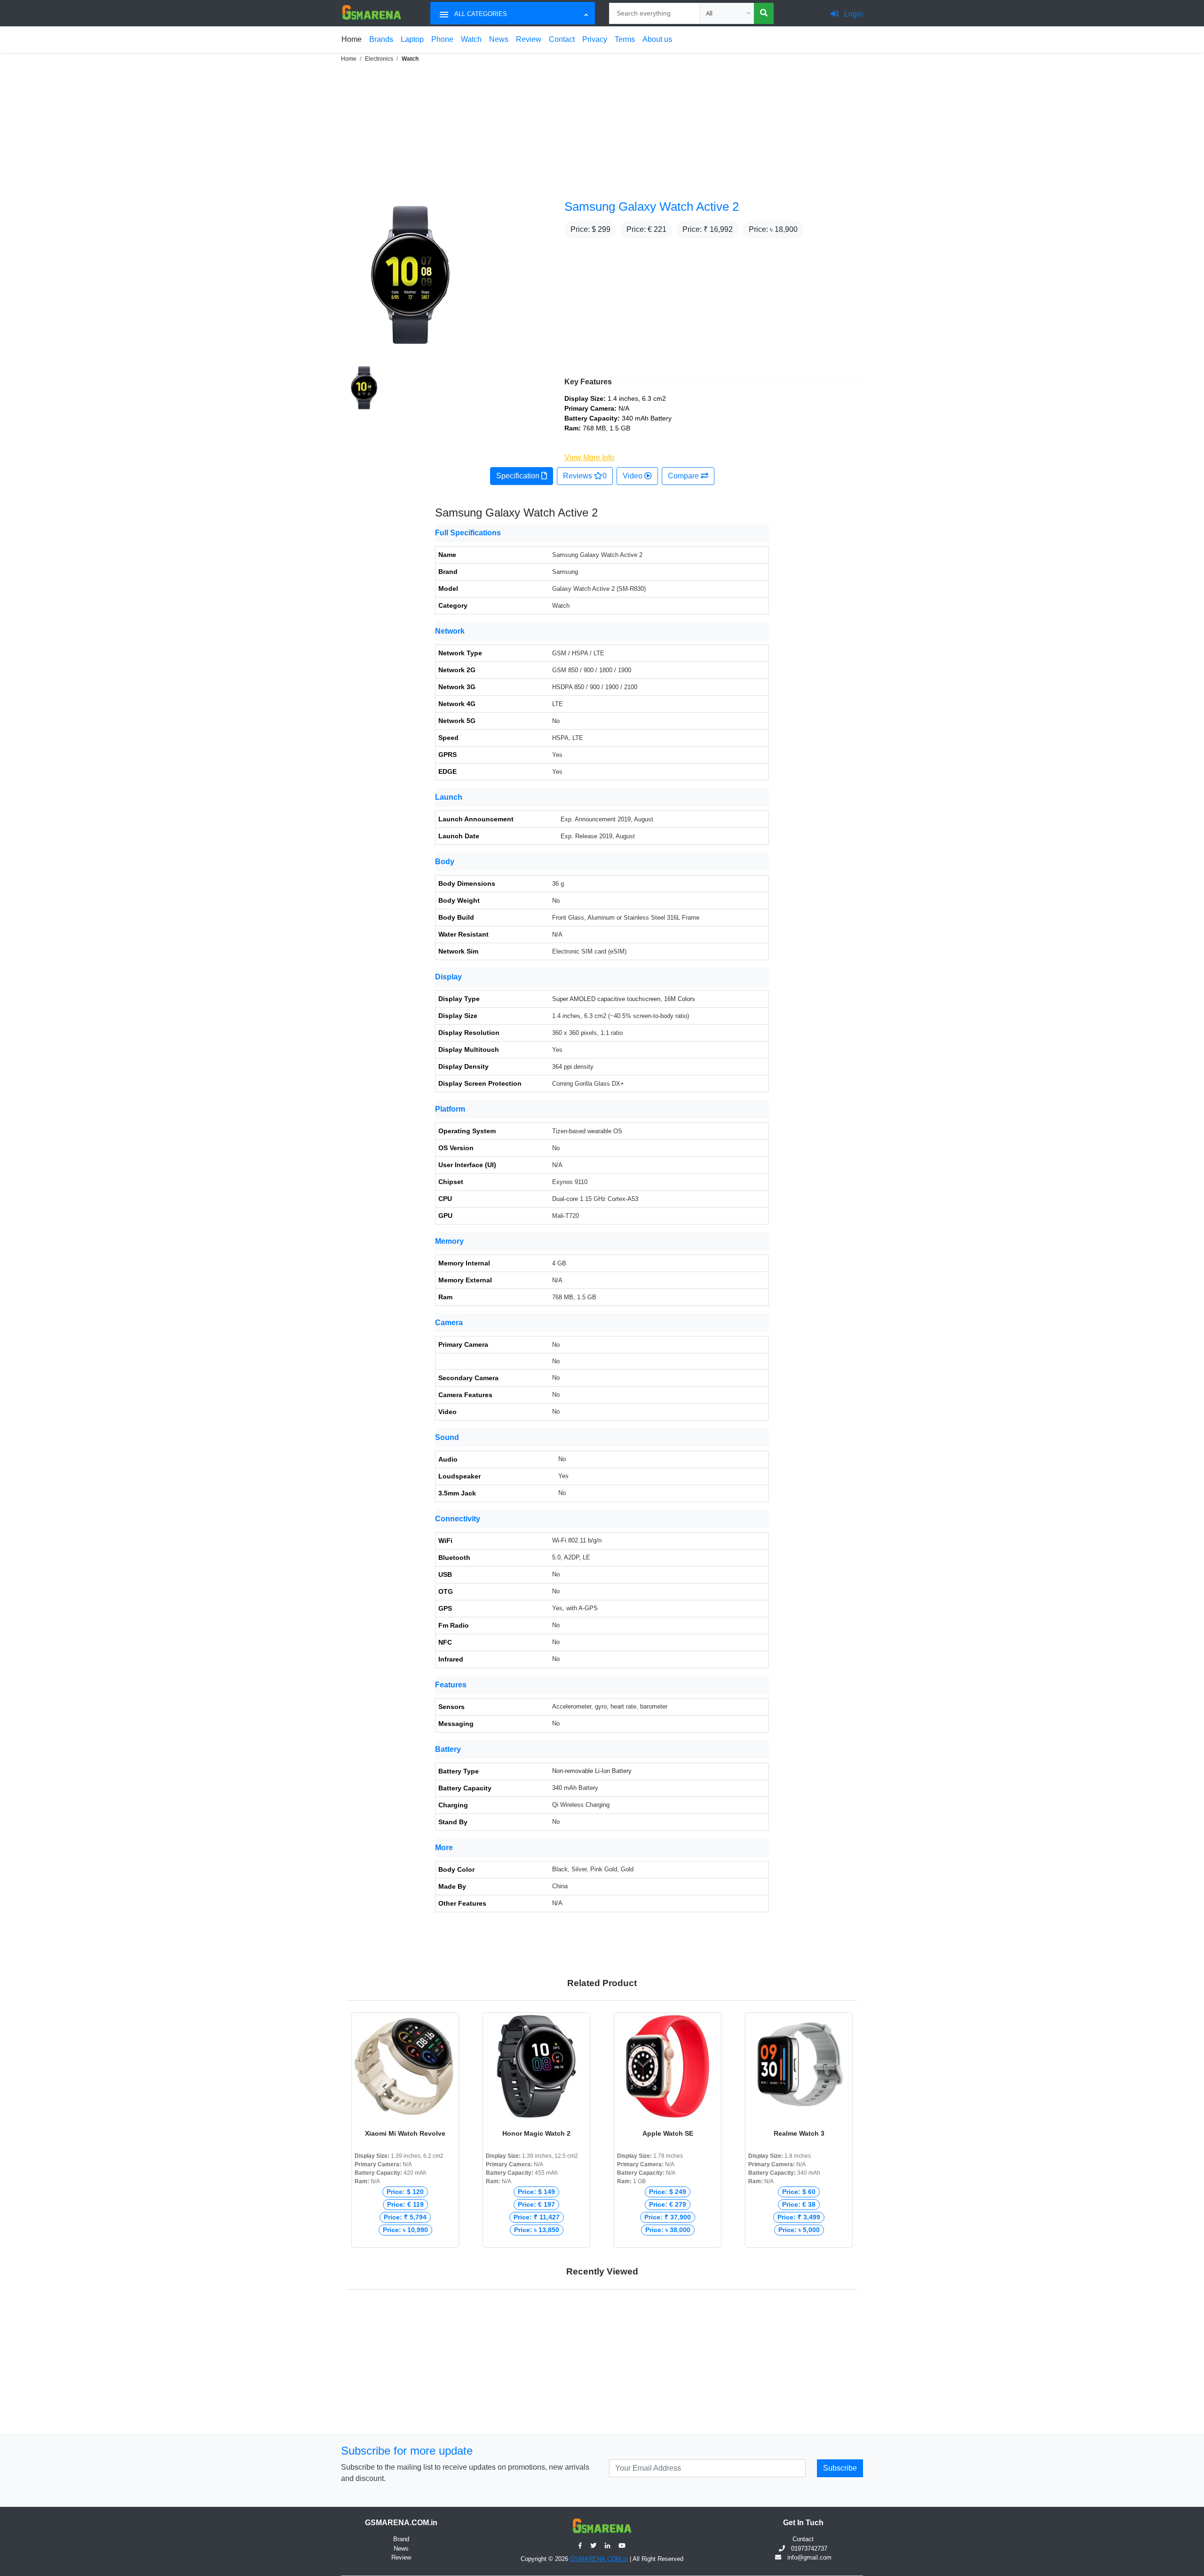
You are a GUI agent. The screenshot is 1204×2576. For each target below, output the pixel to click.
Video (634, 476)
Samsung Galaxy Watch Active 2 (652, 207)
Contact (562, 39)
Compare (684, 476)
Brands (381, 39)
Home (352, 39)
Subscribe (840, 2468)
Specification (519, 476)
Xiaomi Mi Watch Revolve (405, 2133)
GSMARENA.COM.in (599, 2559)
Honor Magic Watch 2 (536, 2133)
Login (853, 14)
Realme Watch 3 (799, 2133)
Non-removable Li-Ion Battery (592, 1771)
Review (529, 39)
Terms (625, 39)
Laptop (412, 39)
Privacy (595, 39)
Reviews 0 (585, 476)
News (499, 39)
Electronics (379, 59)
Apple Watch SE (668, 2133)
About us (657, 39)
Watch (471, 39)
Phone (442, 39)
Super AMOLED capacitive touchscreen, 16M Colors (624, 999)
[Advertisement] (282, 130)
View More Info (589, 457)
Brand (401, 2539)
